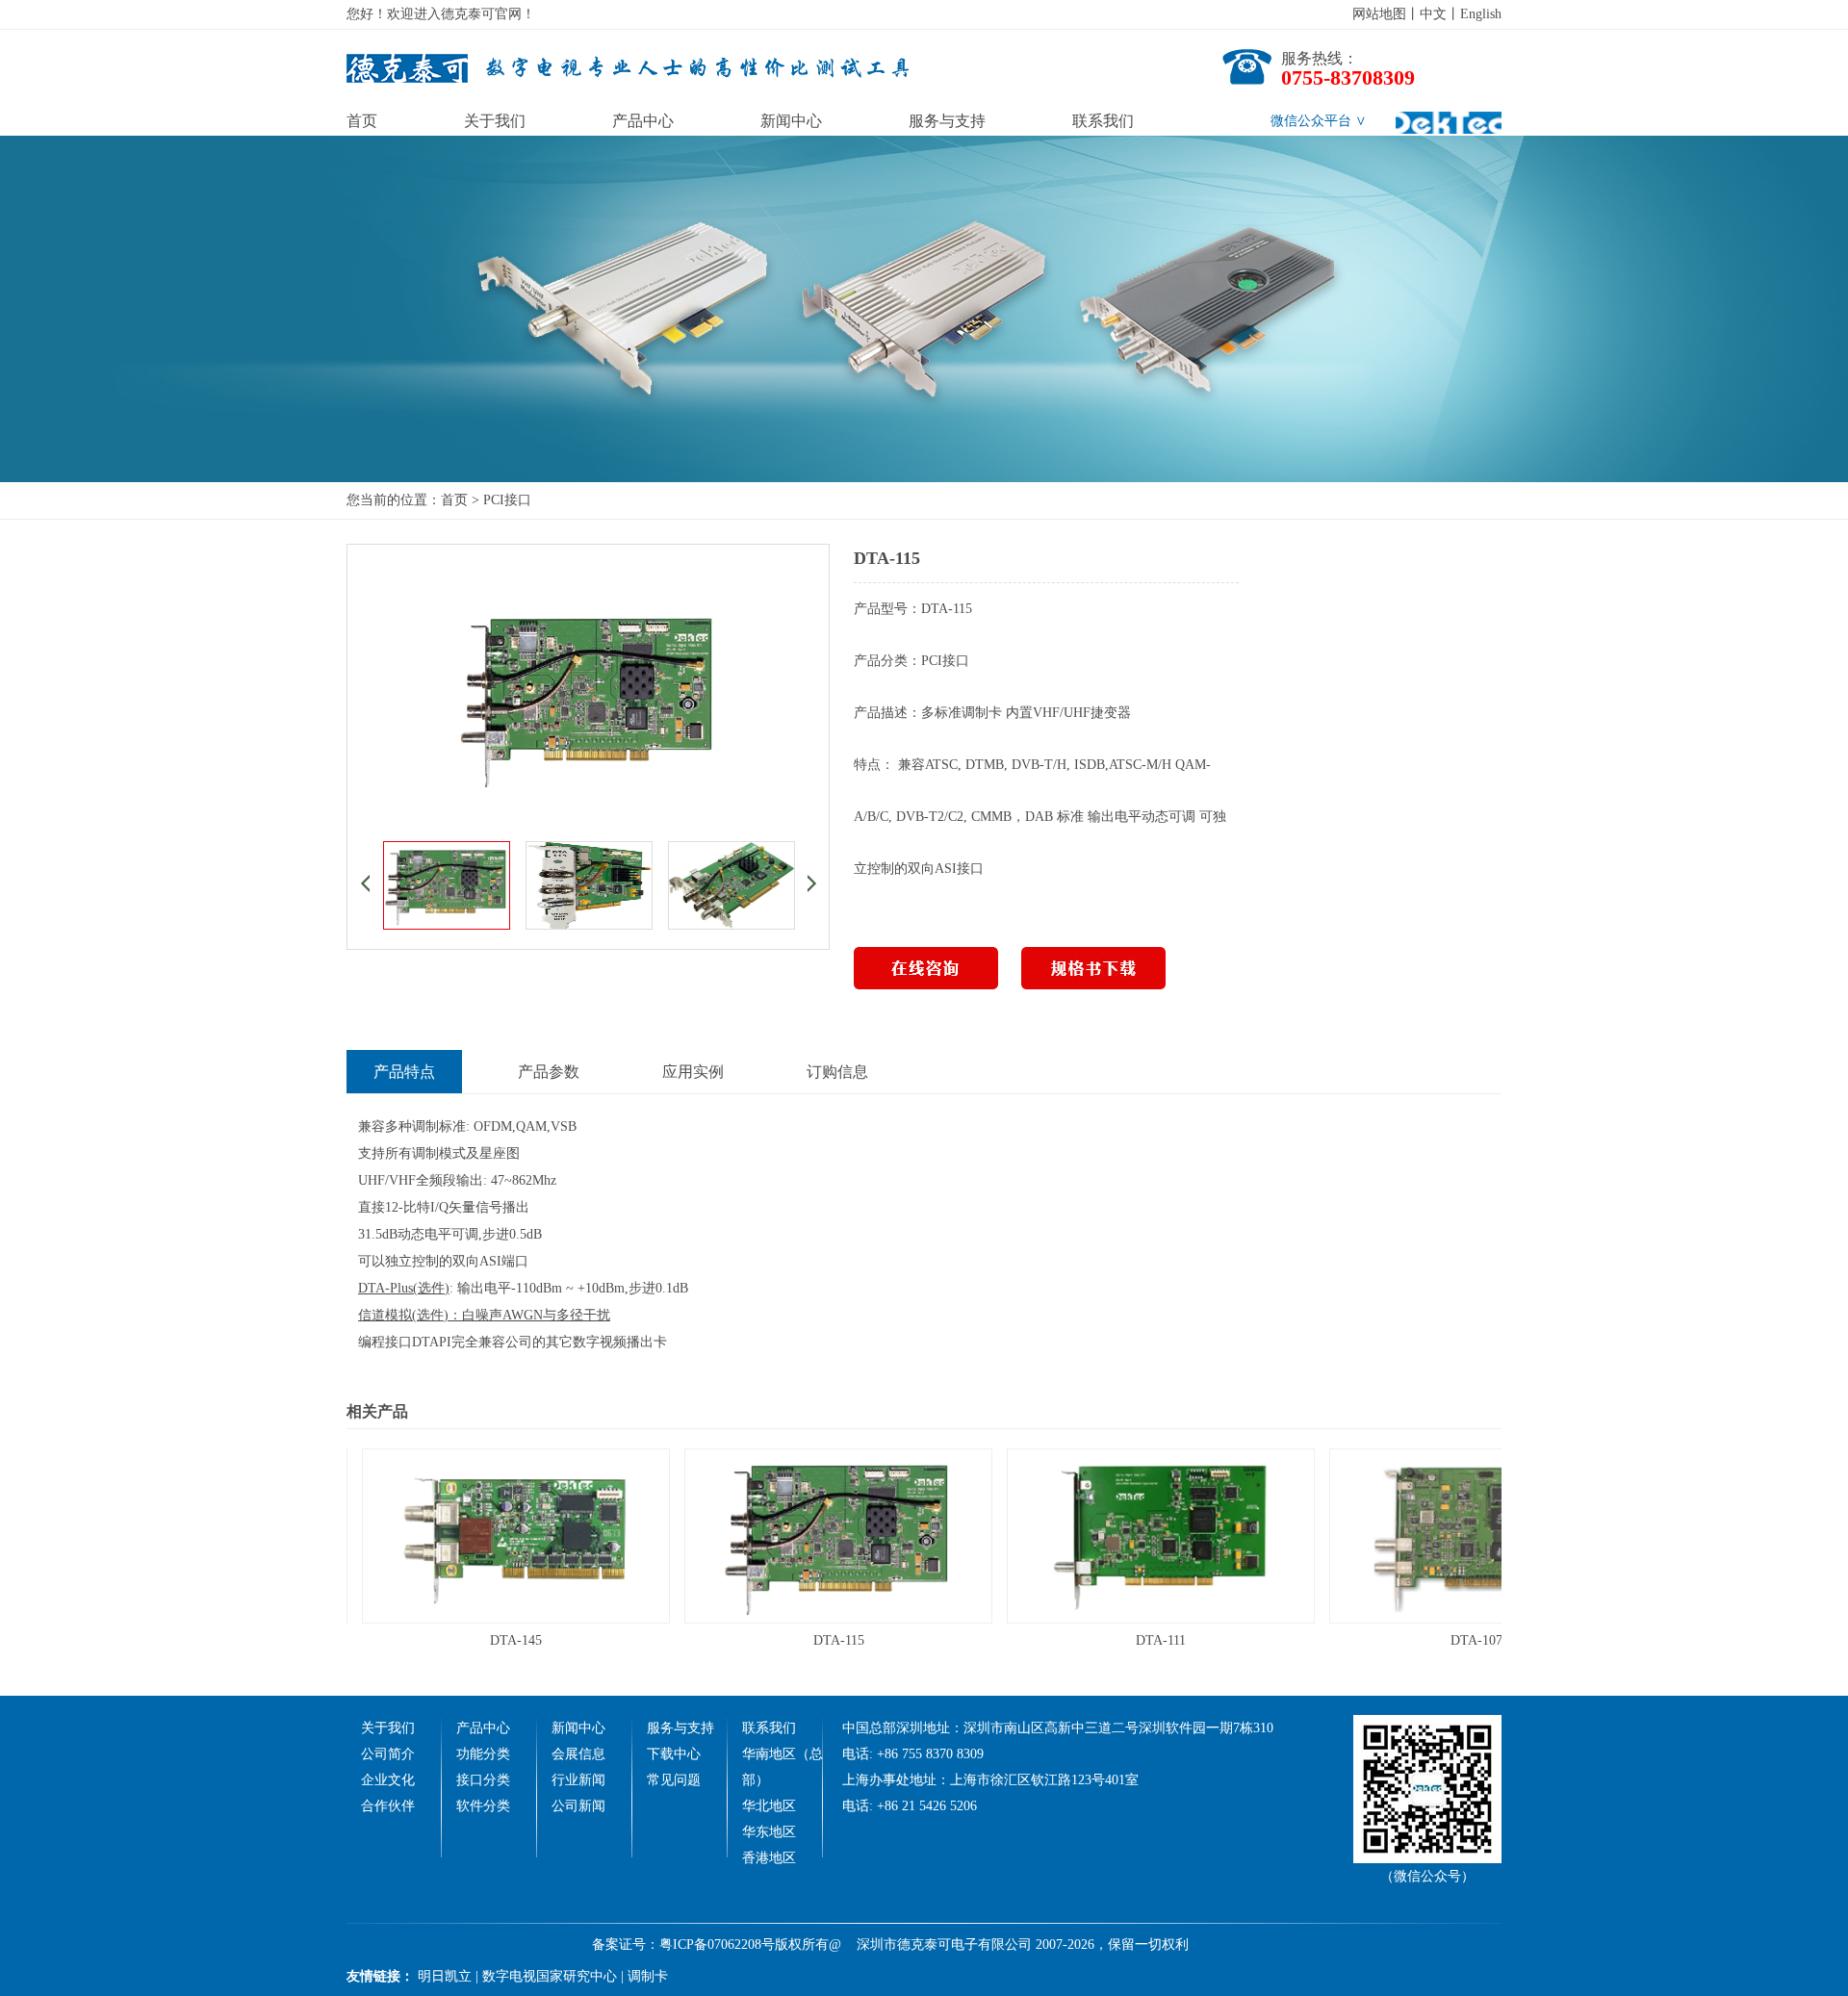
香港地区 (769, 1858)
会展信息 (578, 1754)
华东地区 (769, 1832)
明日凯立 (445, 1976)
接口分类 (483, 1780)
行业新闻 (578, 1780)
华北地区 (769, 1806)
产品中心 (643, 121)
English (1481, 14)
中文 (1433, 14)
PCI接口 (507, 500)
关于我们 (495, 121)
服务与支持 (947, 121)
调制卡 (648, 1976)
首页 (362, 121)
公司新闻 (578, 1806)
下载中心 (674, 1754)
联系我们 (1103, 121)
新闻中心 (791, 121)
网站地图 (1379, 14)
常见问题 (674, 1780)
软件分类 (483, 1806)
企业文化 (388, 1780)
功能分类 (483, 1754)
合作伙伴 (388, 1806)
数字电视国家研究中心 (550, 1976)
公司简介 (388, 1754)
